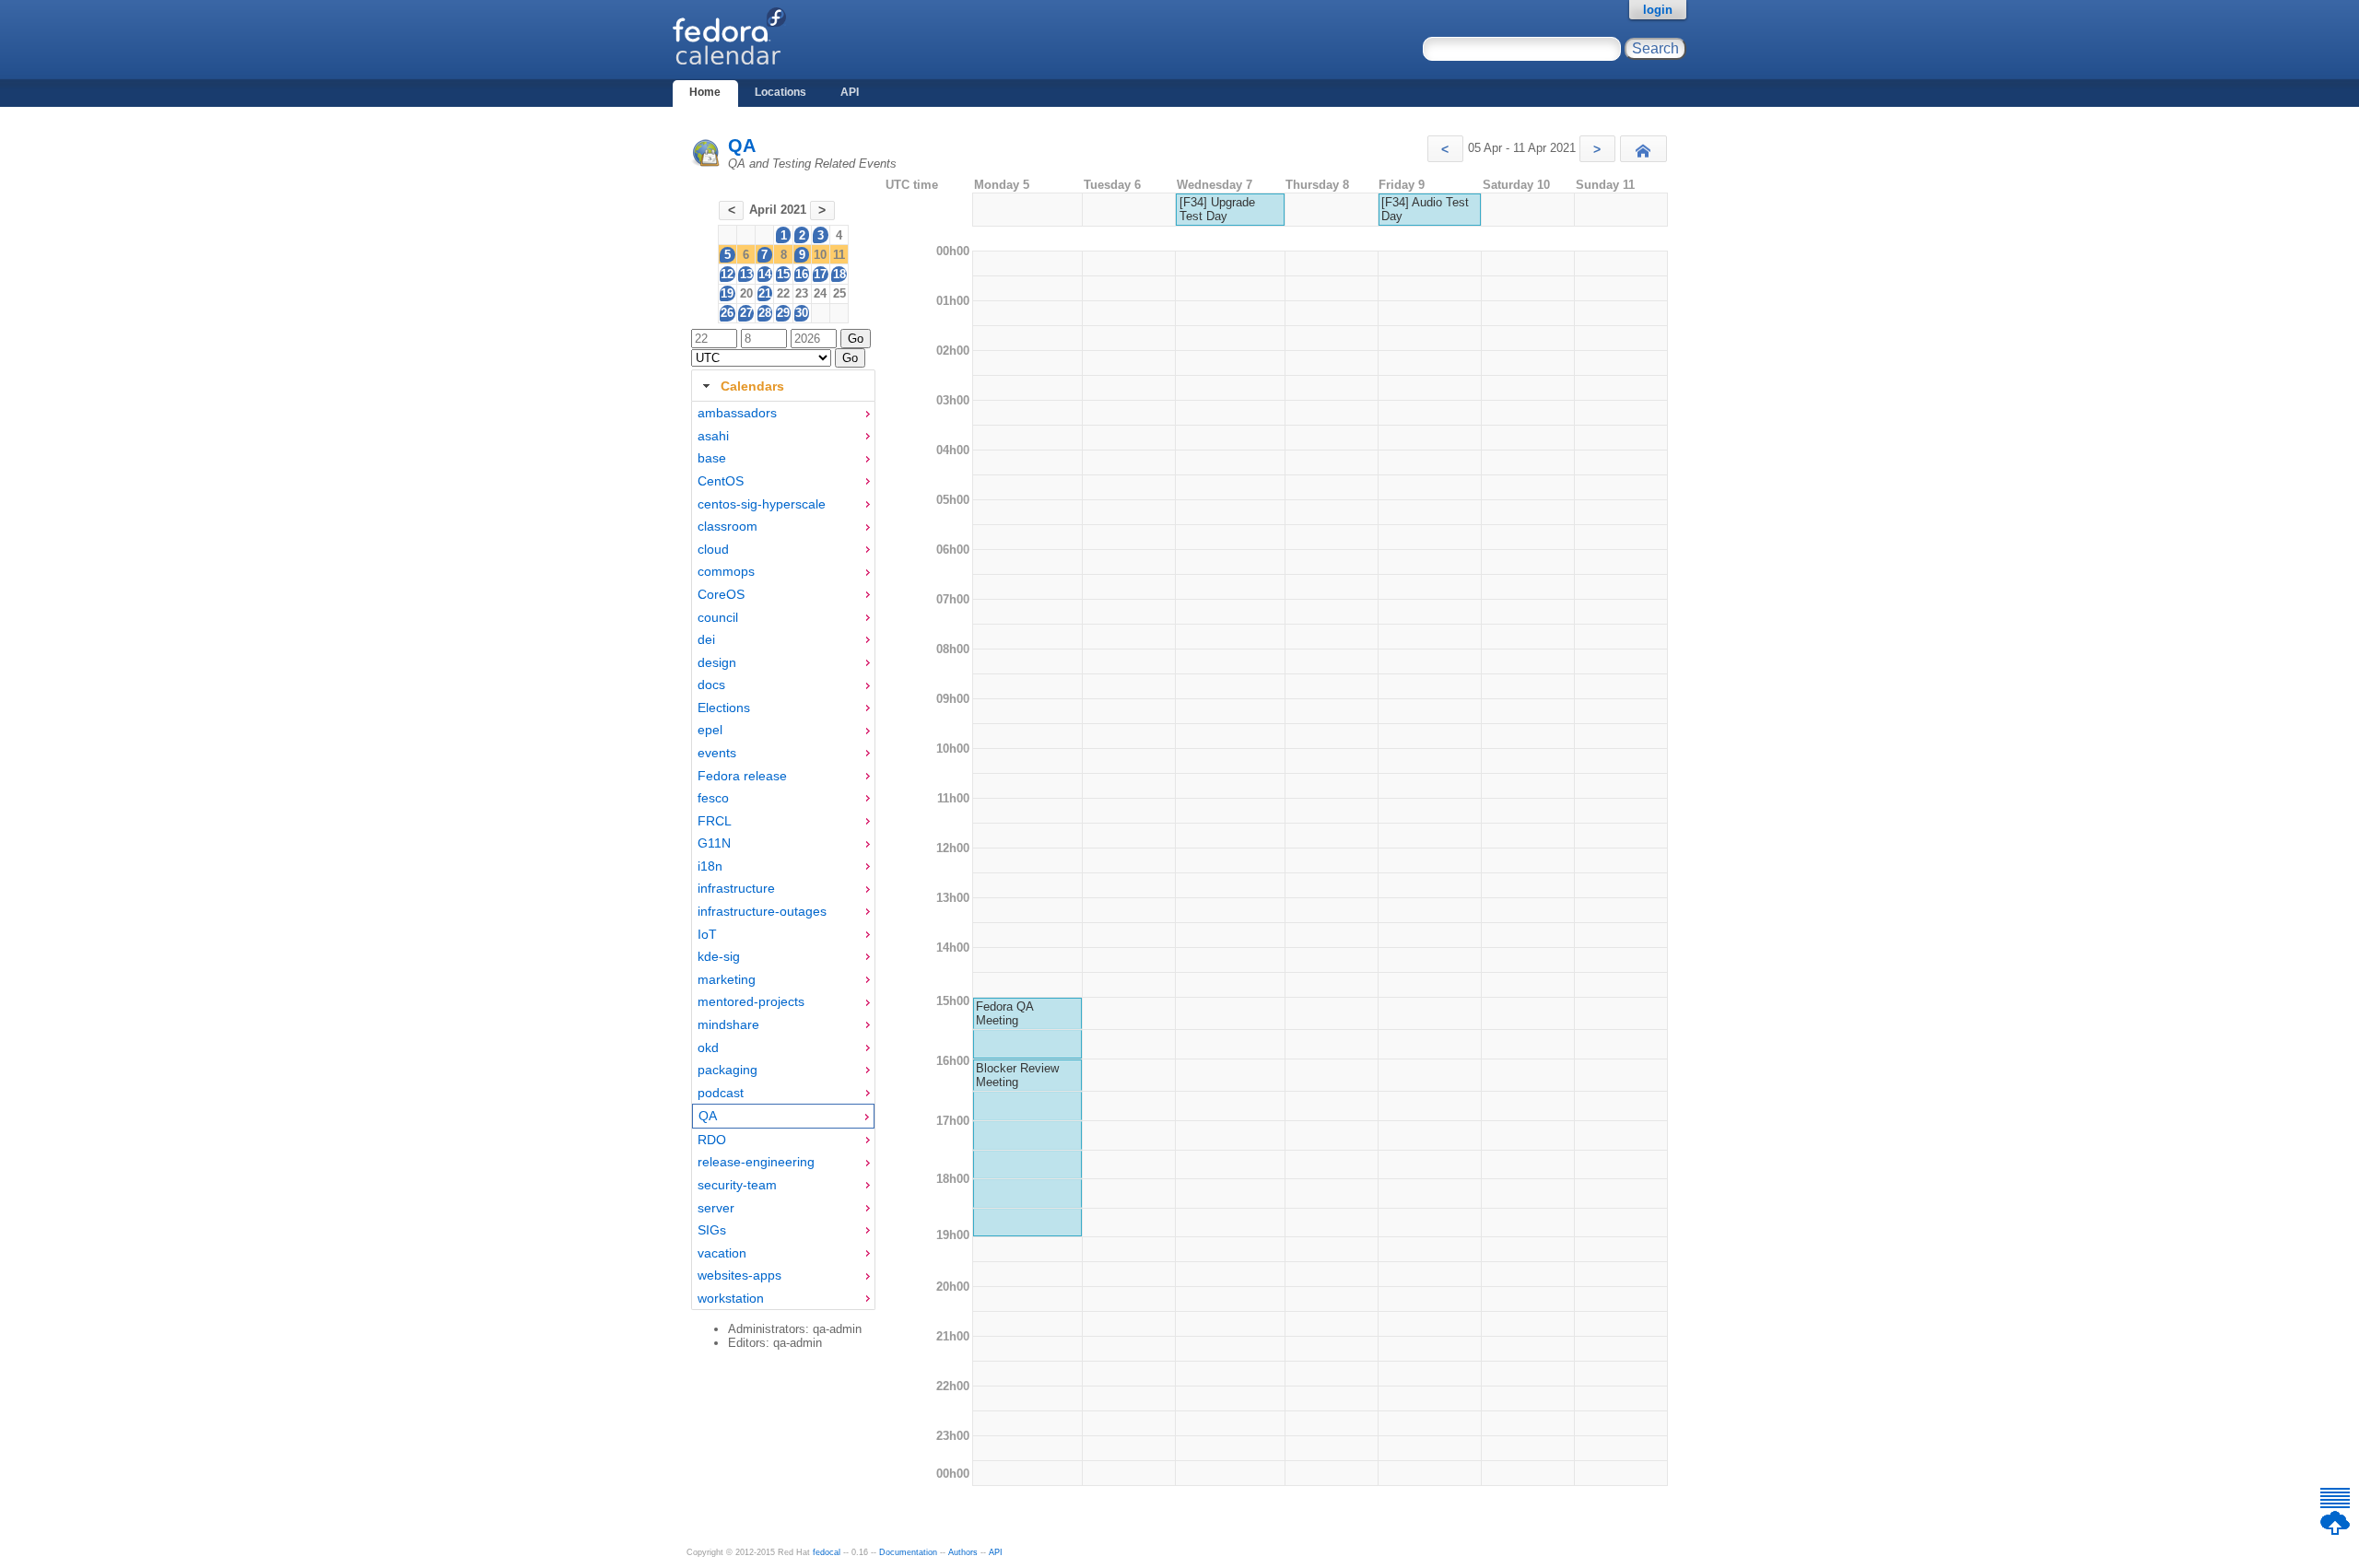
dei (706, 639)
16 (802, 274)
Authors (963, 1552)
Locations (780, 92)
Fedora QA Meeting (1005, 1013)
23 (802, 293)
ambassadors (737, 413)
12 (727, 274)
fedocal (827, 1552)
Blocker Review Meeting (1017, 1075)
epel (710, 730)
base (712, 458)
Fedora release (742, 776)
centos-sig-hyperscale (762, 504)
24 (820, 293)
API (850, 92)
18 (839, 274)
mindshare (728, 1024)
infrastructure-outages (762, 911)
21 (765, 293)
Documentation (908, 1552)
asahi (713, 436)
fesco (713, 798)
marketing (727, 979)
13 (746, 274)
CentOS (721, 481)
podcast (721, 1093)
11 (839, 255)
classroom (728, 526)
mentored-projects (751, 1001)
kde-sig (719, 956)
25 (839, 293)
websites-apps (739, 1275)
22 (783, 293)
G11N (714, 843)
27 (746, 313)
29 (783, 313)
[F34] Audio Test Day (1425, 209)
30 (802, 313)
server (716, 1208)
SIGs (712, 1230)
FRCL (715, 821)
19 (727, 293)
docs (711, 685)
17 (820, 274)
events (717, 753)
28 (765, 313)
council (718, 617)
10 (820, 255)
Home (705, 92)
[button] (1445, 149)
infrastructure (736, 888)
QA (742, 146)
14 (765, 274)
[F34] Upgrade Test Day (1217, 209)
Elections (724, 708)
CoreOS (721, 594)
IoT (707, 934)
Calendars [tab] (752, 386)
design (717, 662)
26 (727, 313)
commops (726, 571)
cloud (713, 549)
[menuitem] (783, 413)
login (1658, 10)
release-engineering (756, 1162)
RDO (712, 1140)
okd (708, 1047)
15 (783, 274)
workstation (731, 1298)
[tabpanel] (783, 856)
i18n (710, 866)
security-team (737, 1185)
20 (746, 293)
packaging (728, 1070)
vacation (722, 1253)
